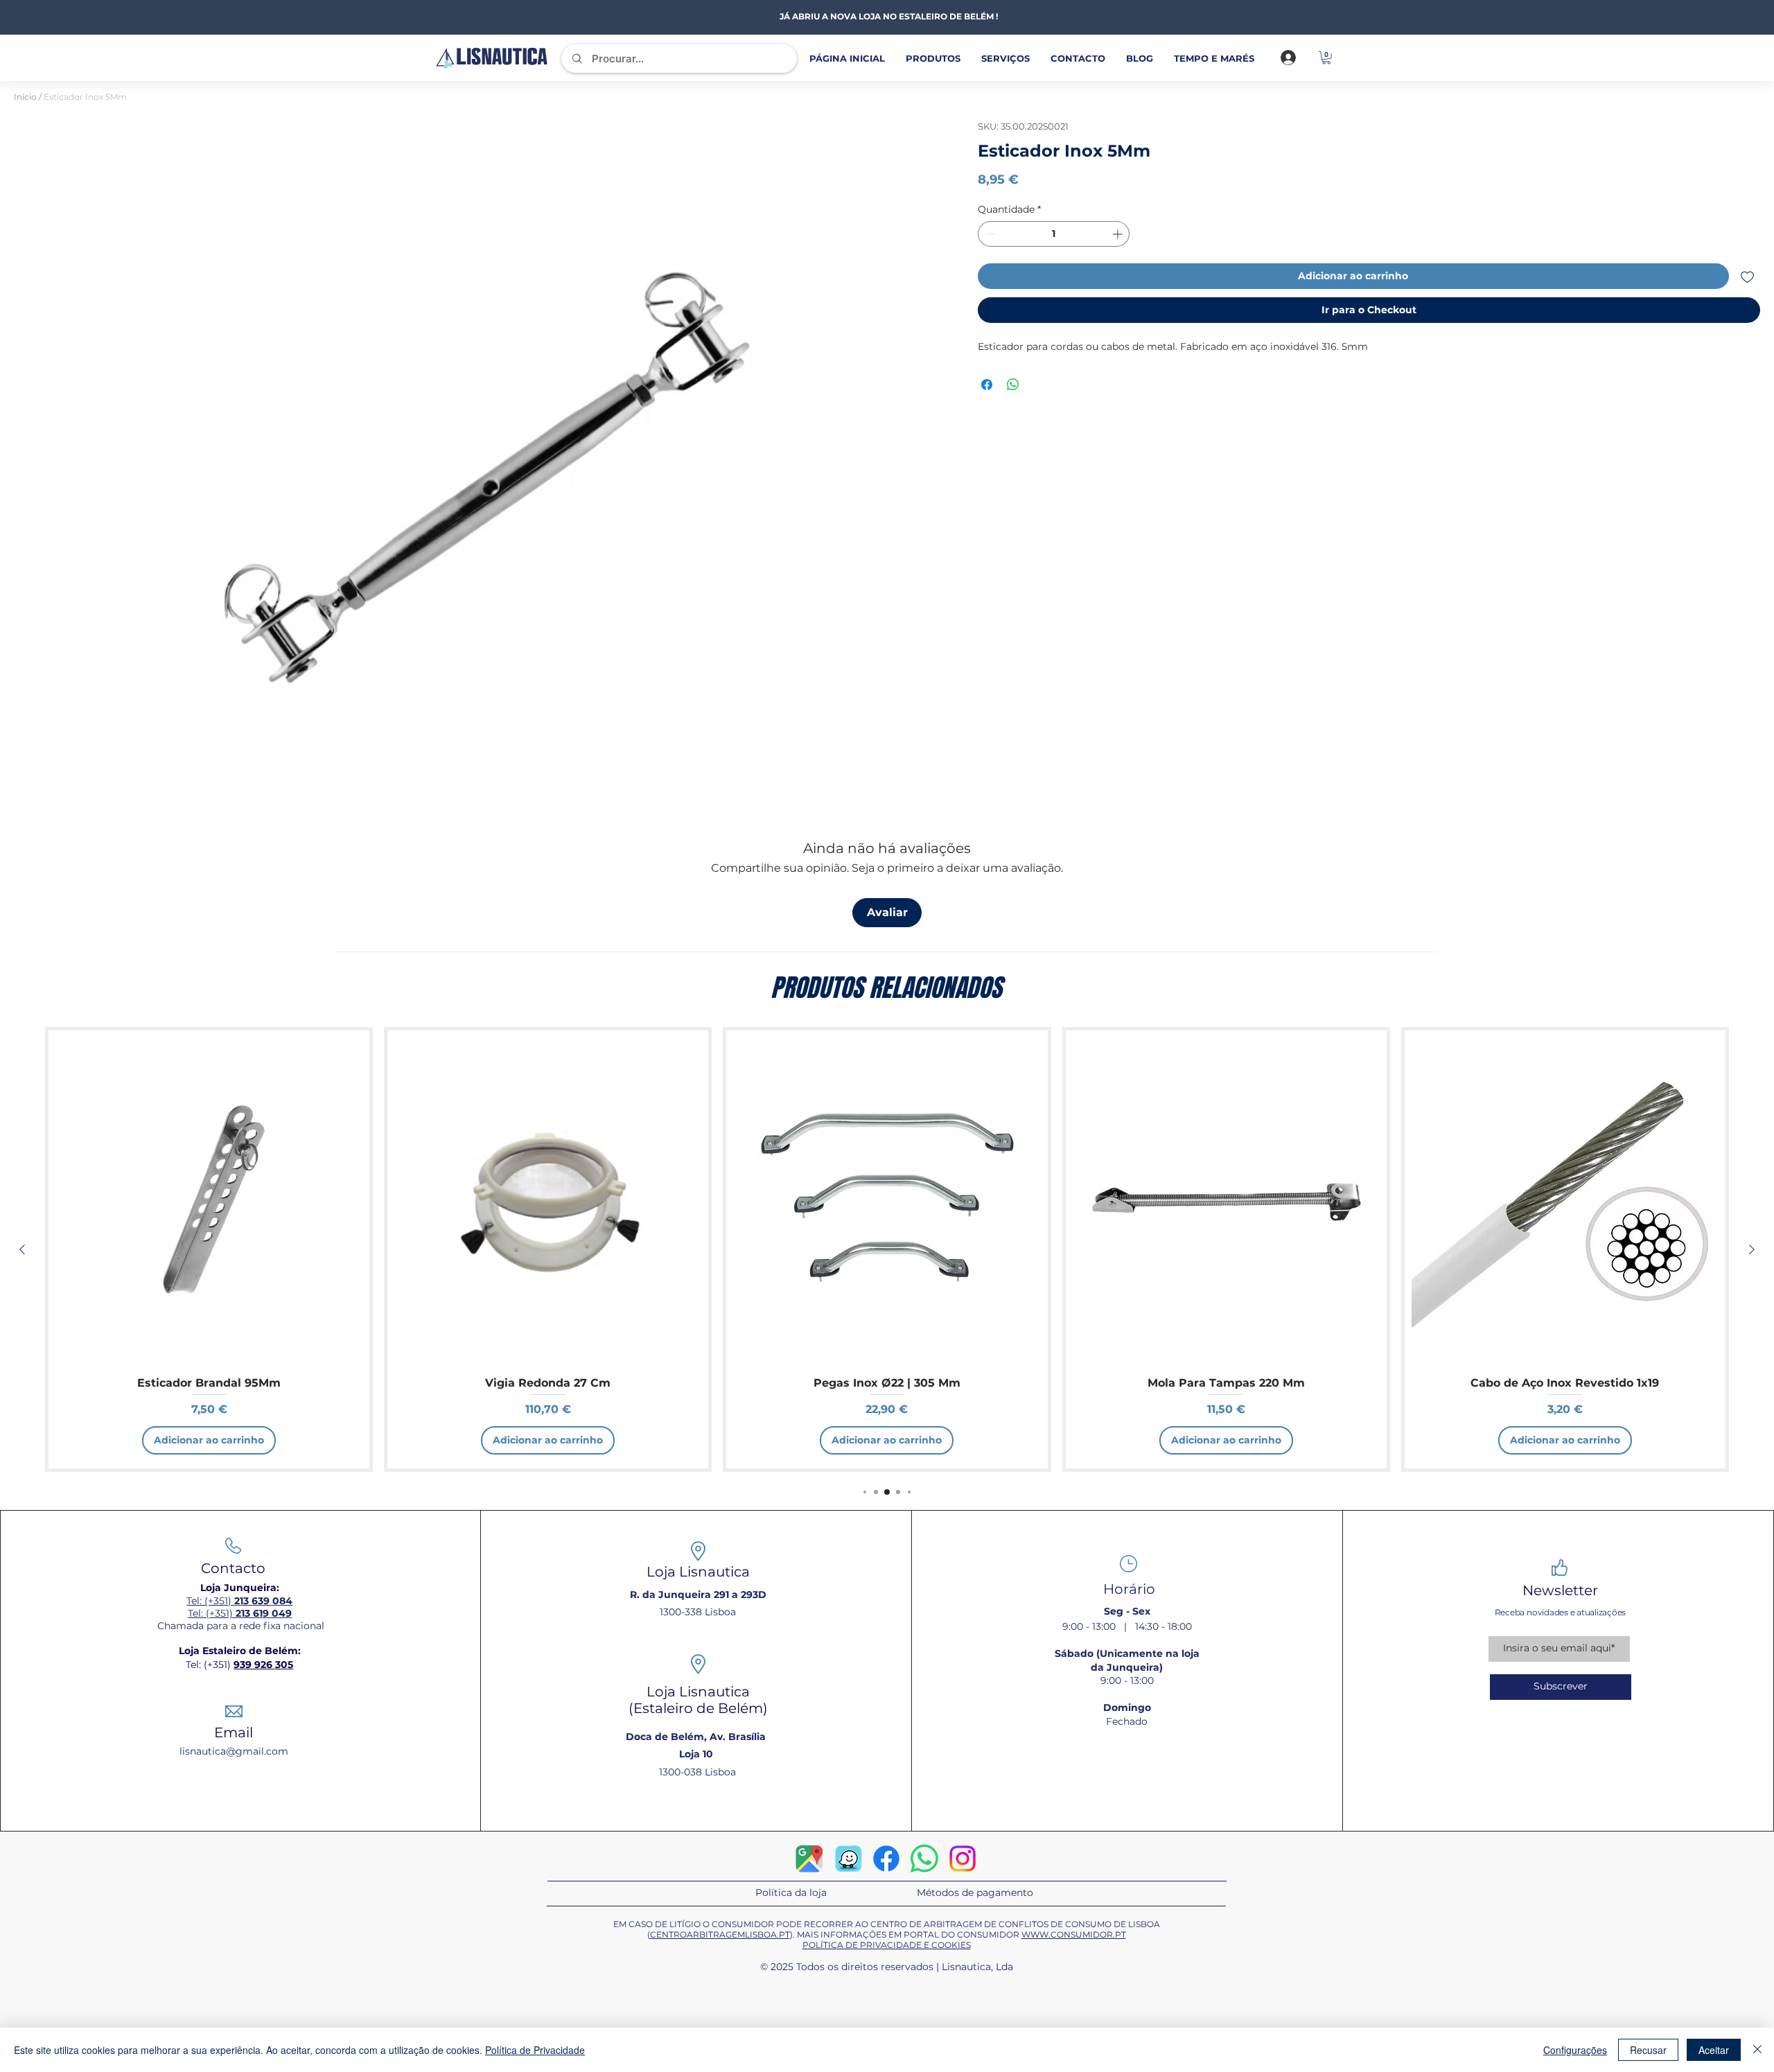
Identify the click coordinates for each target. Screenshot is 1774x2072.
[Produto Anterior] (22, 1249)
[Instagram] (963, 1859)
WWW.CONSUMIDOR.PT (1074, 1934)
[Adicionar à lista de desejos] (1747, 276)
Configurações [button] (1575, 2050)
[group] (887, 1249)
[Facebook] (886, 1859)
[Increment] (1119, 234)
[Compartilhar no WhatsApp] (1013, 385)
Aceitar (1714, 2050)
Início (25, 97)
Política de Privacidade (535, 2050)
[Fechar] (1757, 2050)
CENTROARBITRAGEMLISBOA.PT (720, 1934)
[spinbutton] (1054, 234)
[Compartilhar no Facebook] (987, 385)
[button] (1326, 58)
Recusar (1648, 2050)
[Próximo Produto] (1752, 1249)
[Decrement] (989, 234)
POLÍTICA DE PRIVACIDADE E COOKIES (887, 1945)
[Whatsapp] (924, 1859)
